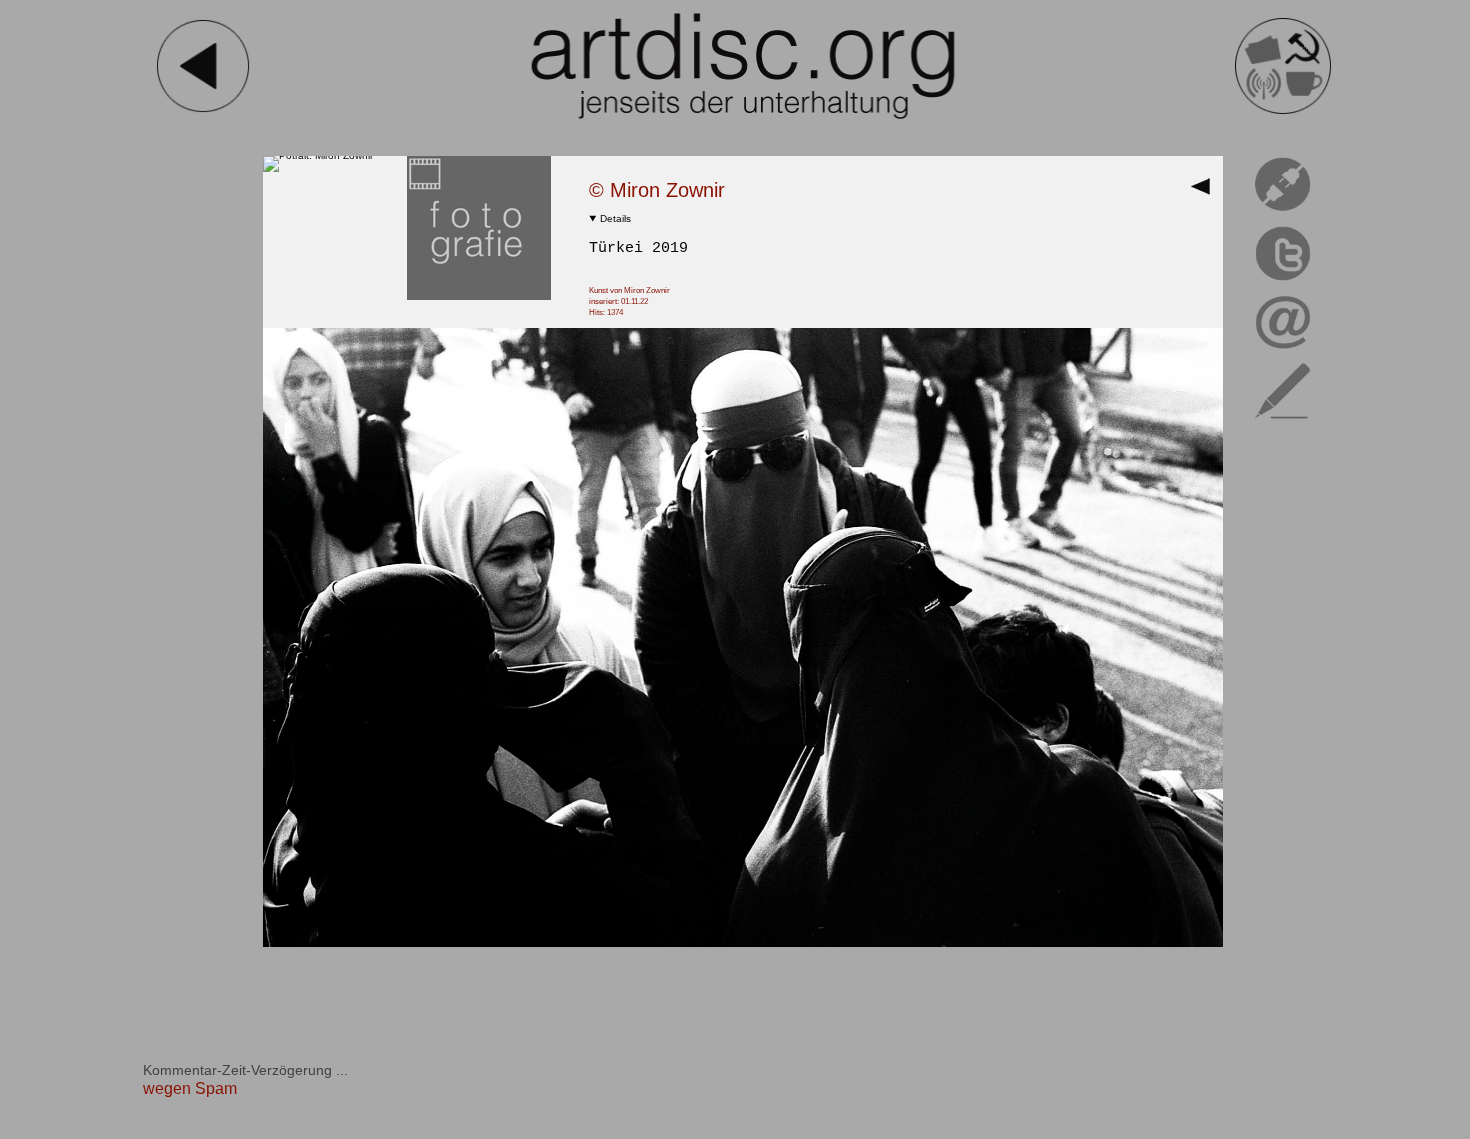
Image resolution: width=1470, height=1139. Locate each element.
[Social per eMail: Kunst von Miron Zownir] (1282, 352)
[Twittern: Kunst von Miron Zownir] (1282, 283)
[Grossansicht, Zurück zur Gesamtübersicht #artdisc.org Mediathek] (1205, 192)
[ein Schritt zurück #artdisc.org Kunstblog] (203, 110)
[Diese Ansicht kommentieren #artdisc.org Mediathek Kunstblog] (1282, 422)
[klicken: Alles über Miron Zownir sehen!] (318, 155)
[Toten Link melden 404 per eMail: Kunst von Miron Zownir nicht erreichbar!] (1282, 214)
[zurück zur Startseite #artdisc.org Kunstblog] (1283, 110)
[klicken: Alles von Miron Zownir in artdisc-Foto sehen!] (479, 296)
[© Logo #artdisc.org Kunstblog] (743, 66)
